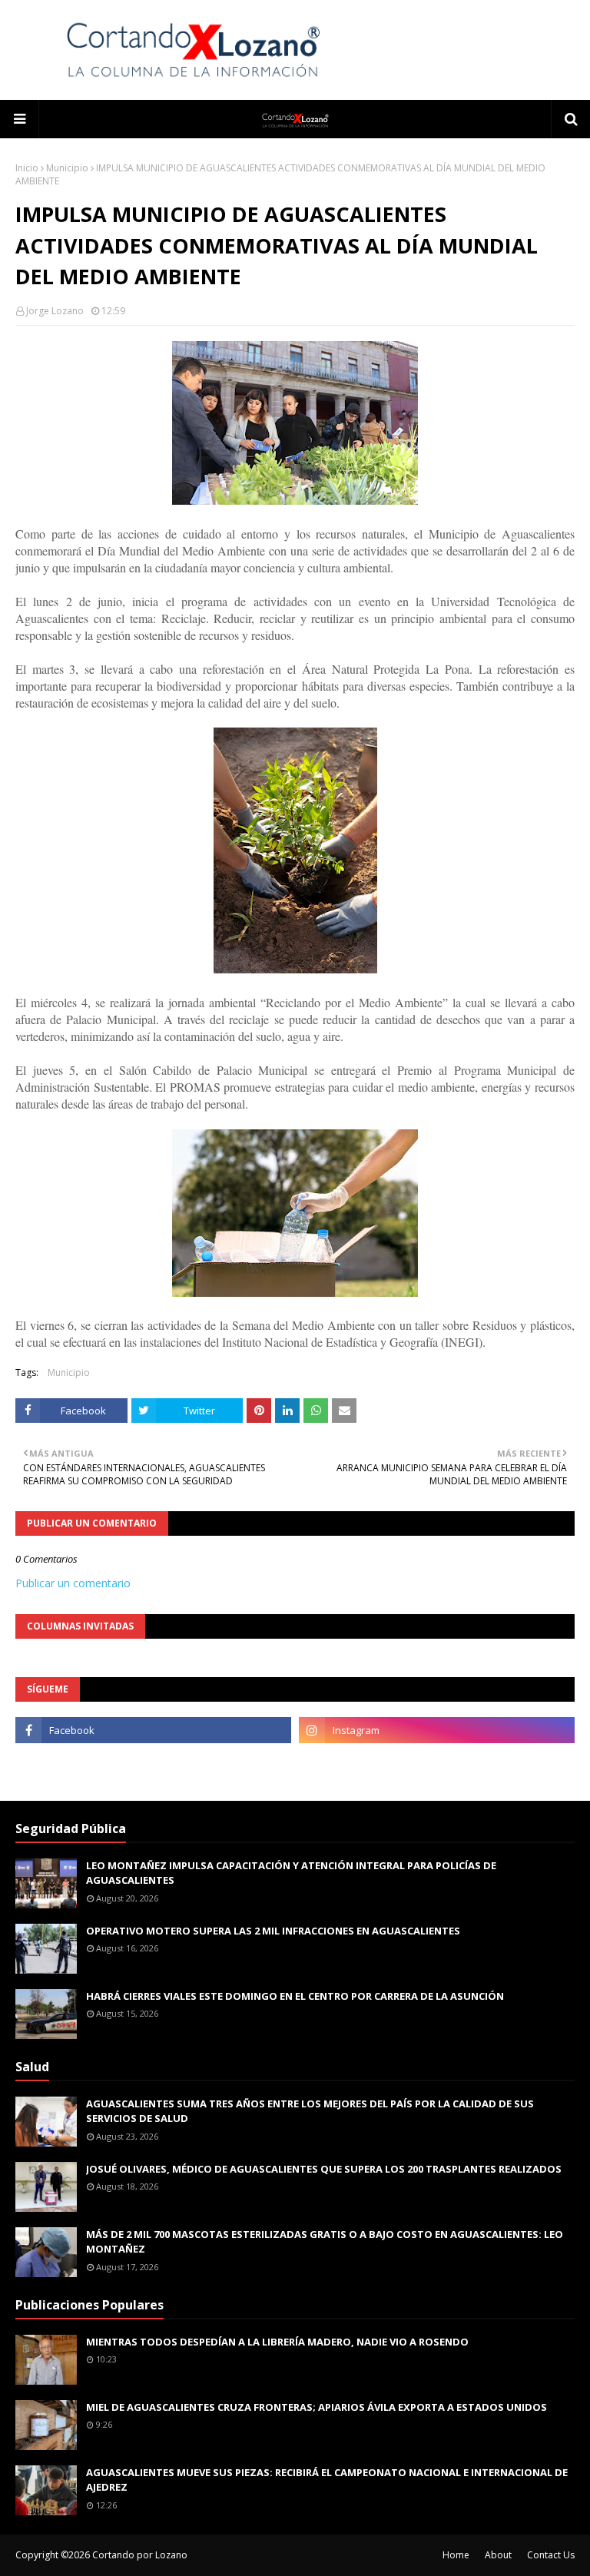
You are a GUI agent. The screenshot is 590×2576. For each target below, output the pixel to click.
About (498, 2555)
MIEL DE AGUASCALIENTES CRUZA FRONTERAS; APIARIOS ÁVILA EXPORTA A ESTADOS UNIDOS (317, 2407)
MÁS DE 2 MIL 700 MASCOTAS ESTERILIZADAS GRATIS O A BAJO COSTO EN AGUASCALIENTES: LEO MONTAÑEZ (325, 2242)
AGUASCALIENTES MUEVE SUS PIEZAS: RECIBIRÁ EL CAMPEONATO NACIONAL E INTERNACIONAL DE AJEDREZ (327, 2480)
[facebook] (153, 1730)
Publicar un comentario (73, 1583)
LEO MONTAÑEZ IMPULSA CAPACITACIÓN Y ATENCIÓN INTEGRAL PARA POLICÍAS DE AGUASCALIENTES (291, 1873)
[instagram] (437, 1730)
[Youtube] (153, 1764)
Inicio (27, 168)
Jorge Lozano (55, 311)
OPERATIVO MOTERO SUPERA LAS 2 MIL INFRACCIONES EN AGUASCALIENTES (273, 1931)
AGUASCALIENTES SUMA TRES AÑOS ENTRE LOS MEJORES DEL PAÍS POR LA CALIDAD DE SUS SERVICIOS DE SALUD (310, 2111)
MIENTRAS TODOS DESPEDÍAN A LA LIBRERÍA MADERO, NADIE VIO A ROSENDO (277, 2342)
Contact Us (551, 2555)
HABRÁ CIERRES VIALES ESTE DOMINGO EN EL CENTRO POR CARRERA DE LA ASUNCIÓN (295, 1996)
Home (456, 2555)
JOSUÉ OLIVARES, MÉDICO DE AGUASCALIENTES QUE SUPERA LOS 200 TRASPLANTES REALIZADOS (324, 2169)
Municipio (67, 168)
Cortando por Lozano (140, 2555)
